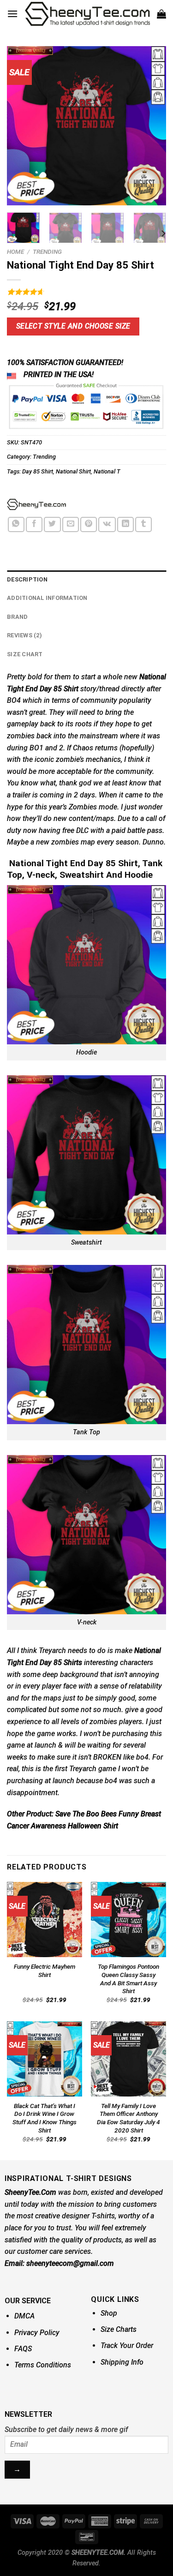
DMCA (24, 2316)
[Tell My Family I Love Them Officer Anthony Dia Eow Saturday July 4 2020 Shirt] (128, 2059)
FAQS (23, 2349)
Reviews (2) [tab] (24, 635)
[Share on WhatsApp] (16, 524)
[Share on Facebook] (34, 524)
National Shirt (73, 471)
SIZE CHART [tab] (25, 654)
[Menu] (12, 14)
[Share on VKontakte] (107, 524)
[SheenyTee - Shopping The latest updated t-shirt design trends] (87, 14)
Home (15, 252)
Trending (47, 252)
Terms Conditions (43, 2365)
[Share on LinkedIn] (125, 524)
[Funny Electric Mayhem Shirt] (45, 1920)
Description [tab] (27, 579)
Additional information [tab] (47, 598)
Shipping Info (122, 2362)
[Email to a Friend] (71, 524)
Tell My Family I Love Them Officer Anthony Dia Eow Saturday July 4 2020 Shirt (128, 2118)
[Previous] (22, 126)
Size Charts (119, 2329)
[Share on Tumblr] (143, 524)
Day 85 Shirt (38, 471)
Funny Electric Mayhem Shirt (45, 1971)
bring (113, 712)
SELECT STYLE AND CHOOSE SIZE (73, 326)
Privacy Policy (37, 2333)
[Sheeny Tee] (36, 504)
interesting (101, 1662)
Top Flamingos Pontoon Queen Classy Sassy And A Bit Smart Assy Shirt (128, 1979)
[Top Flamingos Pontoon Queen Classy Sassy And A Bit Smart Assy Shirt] (128, 1920)
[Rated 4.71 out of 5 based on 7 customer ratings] (86, 292)
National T (107, 471)
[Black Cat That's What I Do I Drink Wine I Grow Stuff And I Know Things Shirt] (45, 2059)
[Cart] (161, 14)
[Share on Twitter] (52, 524)
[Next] (151, 126)
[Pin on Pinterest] (89, 524)
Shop (109, 2313)
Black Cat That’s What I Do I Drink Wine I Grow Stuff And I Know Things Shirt (45, 2118)
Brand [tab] (17, 617)
